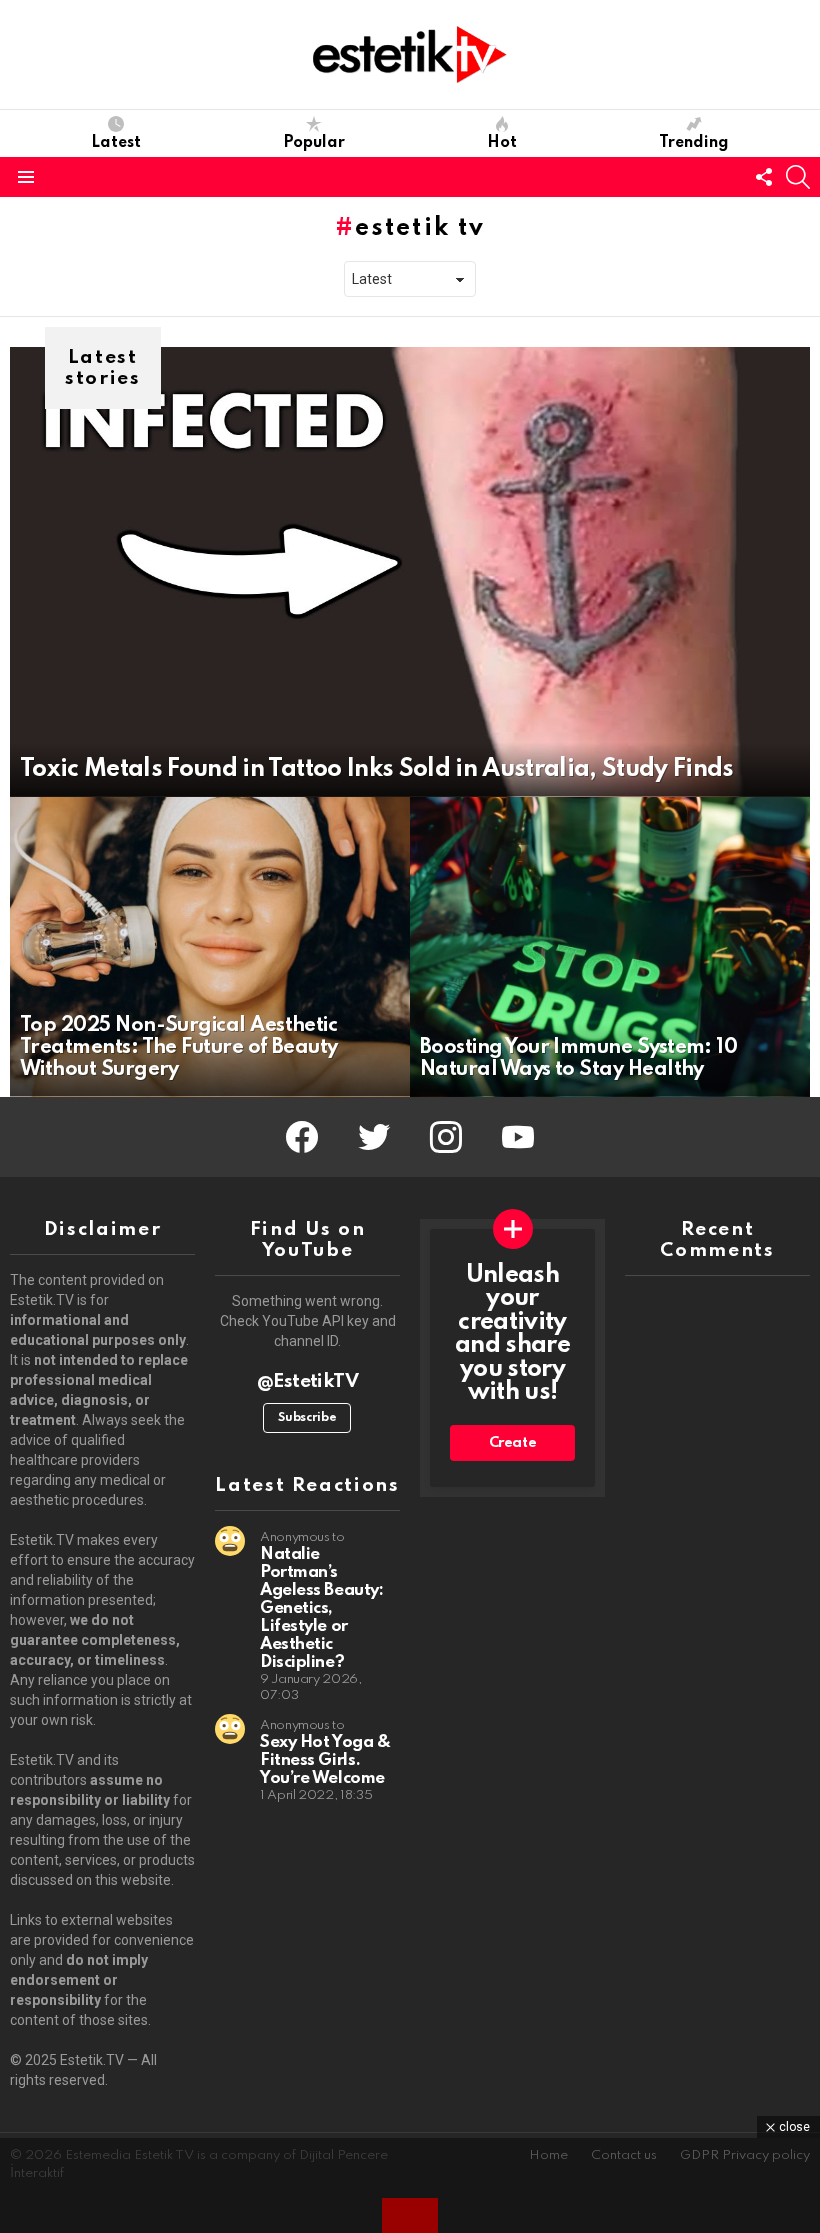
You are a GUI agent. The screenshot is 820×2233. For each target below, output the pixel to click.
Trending (694, 143)
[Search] (798, 177)
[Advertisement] (410, 2183)
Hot (502, 143)
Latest (116, 143)
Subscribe (307, 1418)
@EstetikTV (308, 1381)
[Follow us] (764, 177)
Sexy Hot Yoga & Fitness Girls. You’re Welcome (325, 1760)
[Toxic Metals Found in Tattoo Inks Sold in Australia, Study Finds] (410, 572)
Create (513, 1443)
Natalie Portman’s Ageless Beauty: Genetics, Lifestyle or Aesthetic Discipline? (321, 1608)
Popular (314, 143)
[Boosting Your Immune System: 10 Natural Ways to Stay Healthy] (610, 947)
